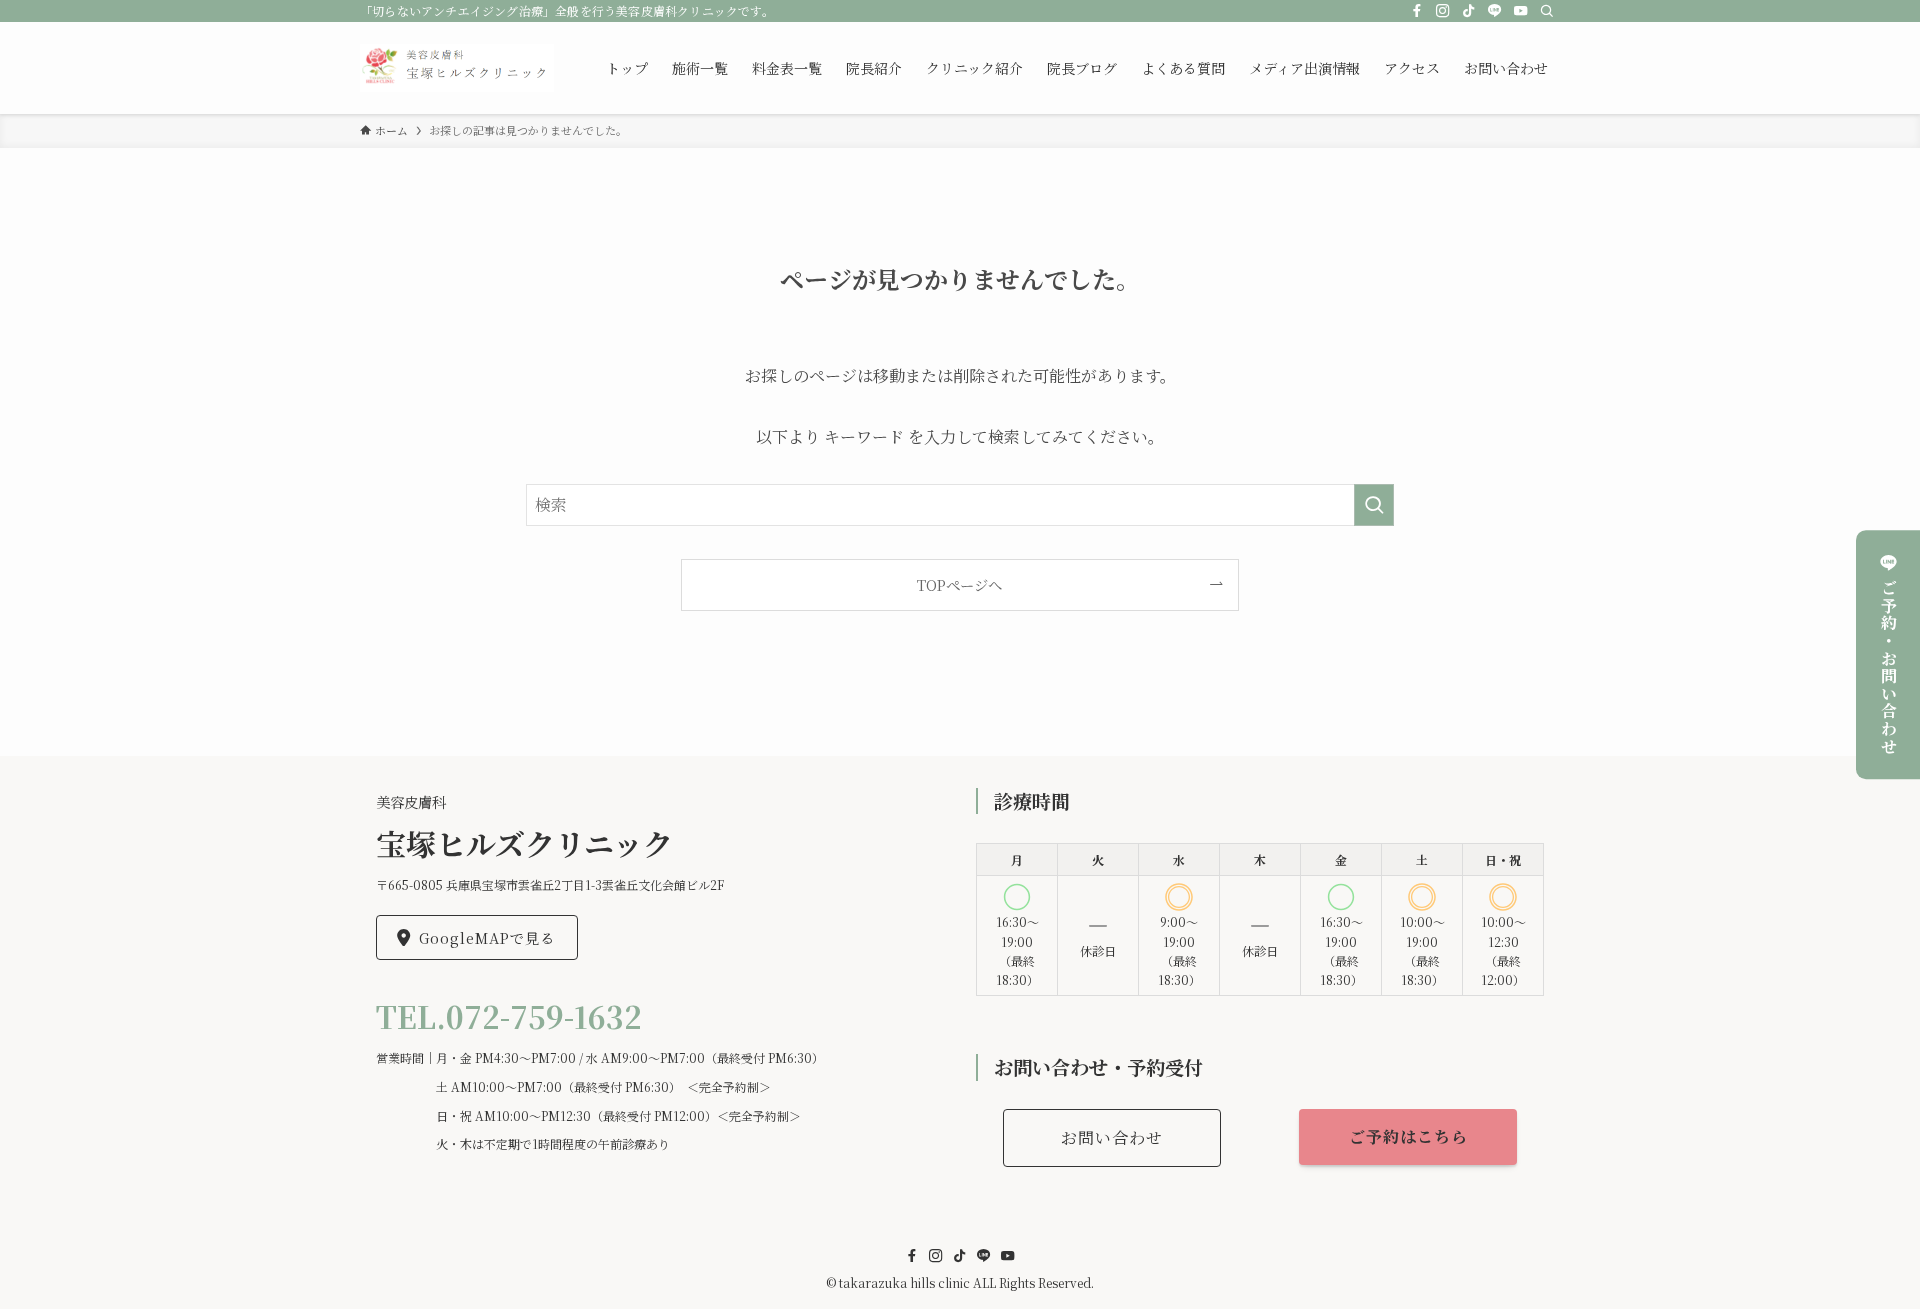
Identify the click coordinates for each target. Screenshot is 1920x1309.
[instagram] (1443, 11)
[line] (1495, 11)
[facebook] (1417, 11)
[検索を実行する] (1374, 505)
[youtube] (1521, 11)
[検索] (1547, 11)
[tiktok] (1469, 11)
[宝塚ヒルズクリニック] (457, 68)
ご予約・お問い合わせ (1888, 667)
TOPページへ (959, 584)
